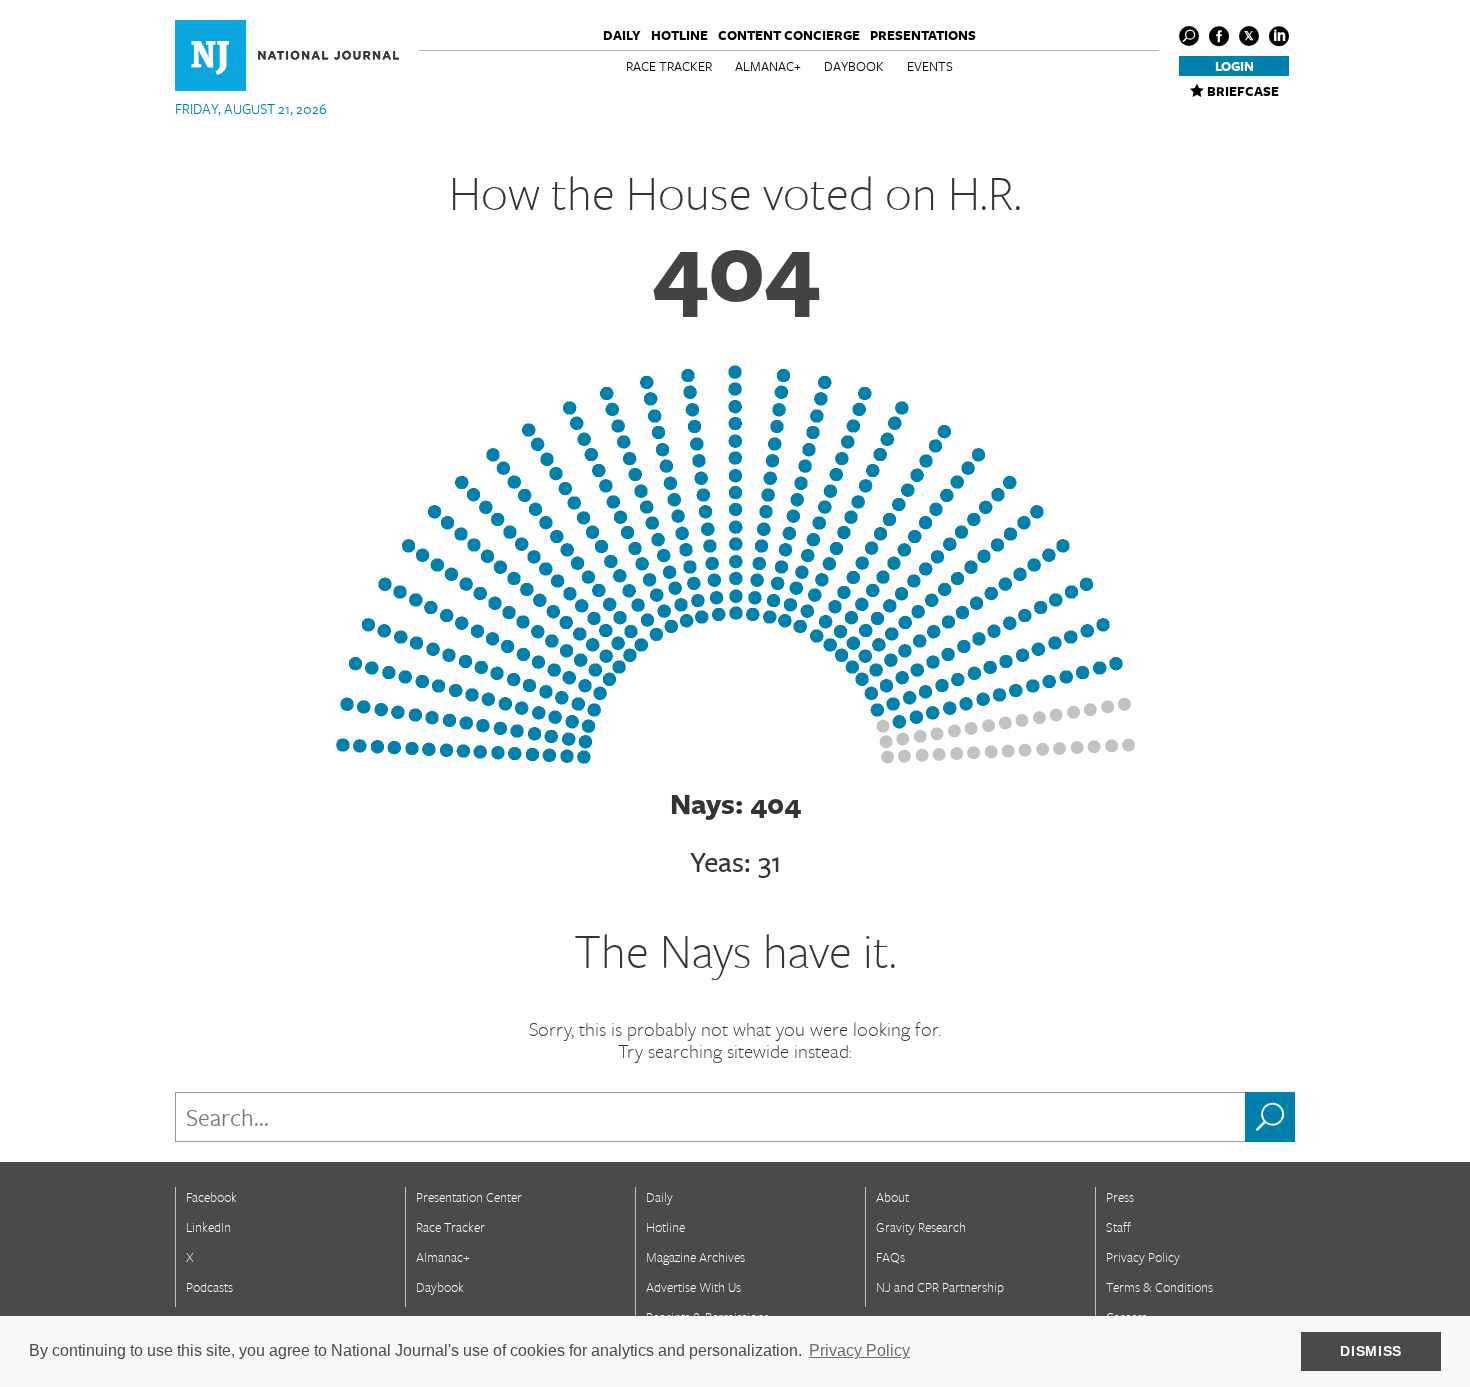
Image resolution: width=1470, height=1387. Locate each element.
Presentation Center (469, 1197)
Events (930, 66)
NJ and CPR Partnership (940, 1287)
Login (1234, 66)
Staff (1118, 1227)
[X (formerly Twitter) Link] (1249, 36)
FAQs (890, 1257)
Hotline (679, 35)
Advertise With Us (693, 1287)
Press (1120, 1197)
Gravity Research (921, 1227)
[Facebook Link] (1219, 36)
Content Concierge (789, 35)
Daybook (854, 66)
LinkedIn (208, 1227)
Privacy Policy (1143, 1257)
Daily (622, 35)
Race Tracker (669, 66)
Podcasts (209, 1287)
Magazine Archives (695, 1257)
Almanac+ (768, 66)
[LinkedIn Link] (1279, 36)
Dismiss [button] (1371, 1351)
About (892, 1197)
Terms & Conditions (1159, 1287)
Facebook (211, 1197)
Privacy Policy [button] (859, 1350)
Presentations (923, 35)
